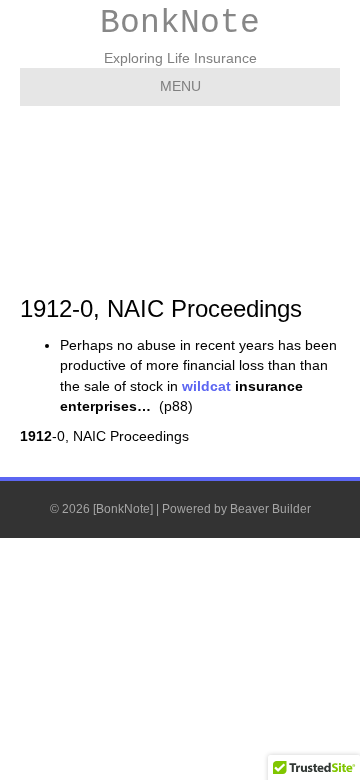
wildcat (204, 386)
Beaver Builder (270, 509)
